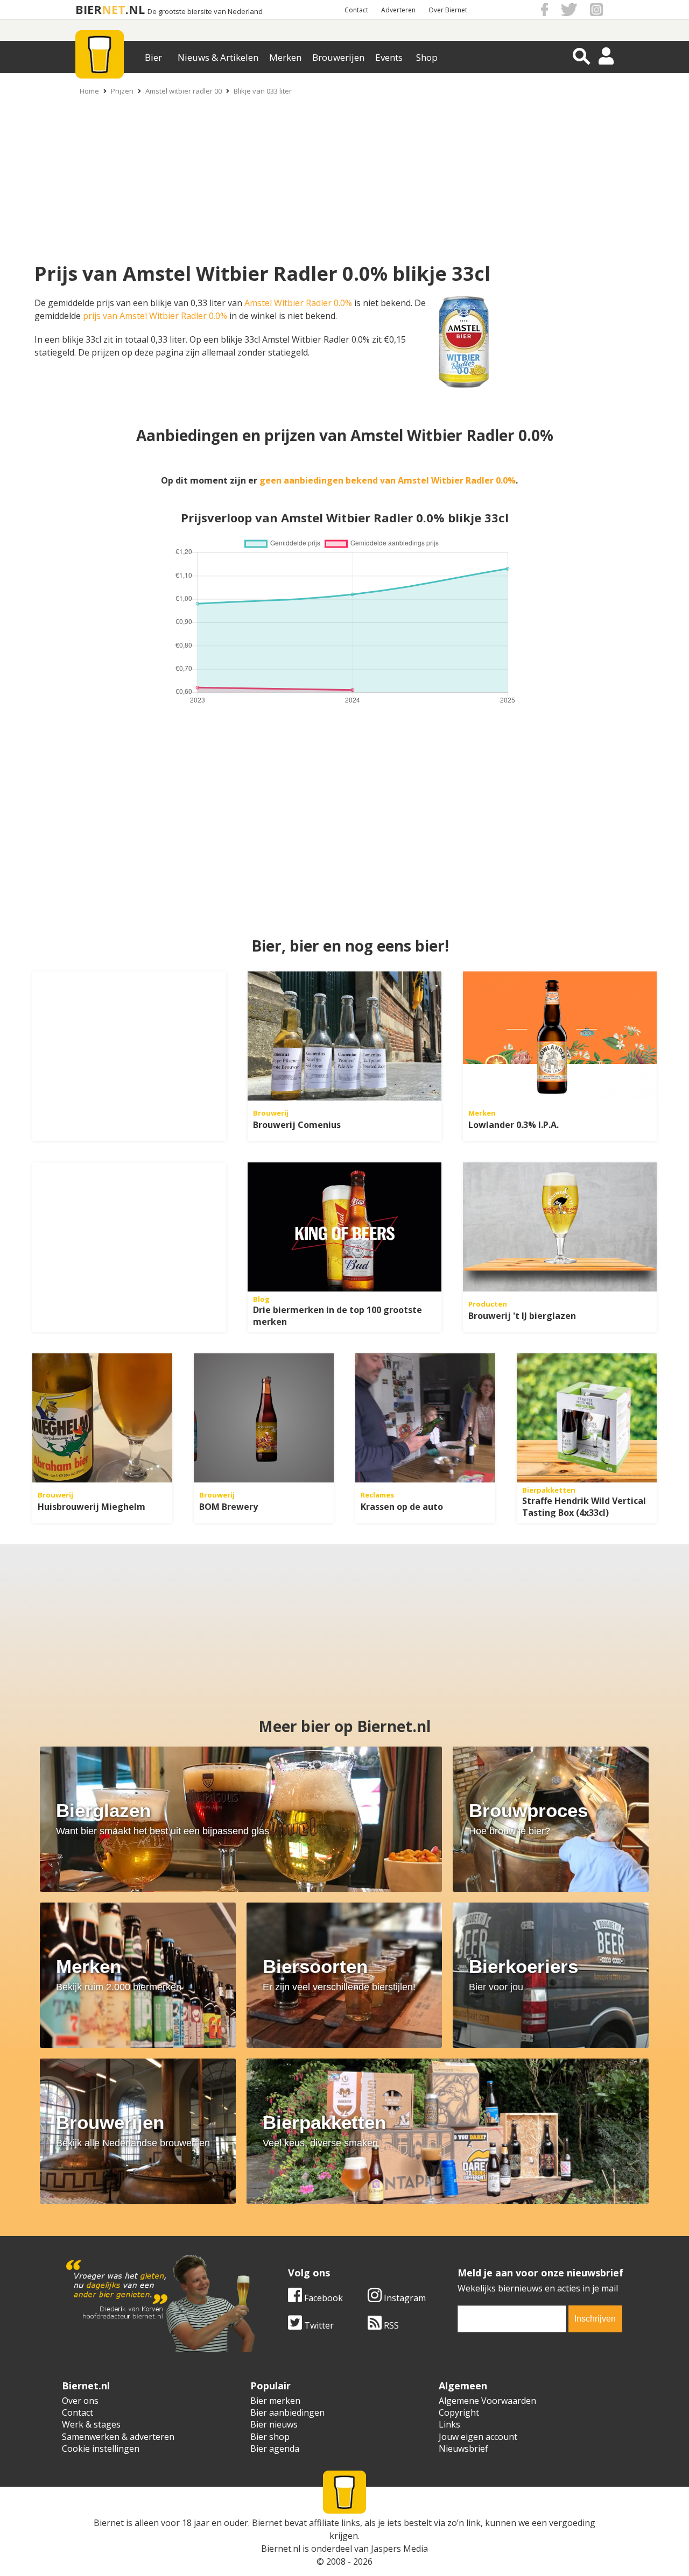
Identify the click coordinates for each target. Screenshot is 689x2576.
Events (389, 57)
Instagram (404, 2298)
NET (114, 9)
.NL (135, 9)
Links (449, 2424)
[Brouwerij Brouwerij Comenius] (344, 1036)
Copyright (459, 2412)
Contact (356, 10)
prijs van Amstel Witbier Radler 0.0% (155, 316)
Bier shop (270, 2437)
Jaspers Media (399, 2549)
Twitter (318, 2325)
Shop (427, 57)
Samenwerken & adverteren (118, 2437)
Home (89, 91)
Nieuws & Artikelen (218, 57)
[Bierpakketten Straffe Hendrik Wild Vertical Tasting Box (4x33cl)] (587, 1418)
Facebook (322, 2298)
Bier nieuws (274, 2424)
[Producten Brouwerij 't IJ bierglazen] (560, 1227)
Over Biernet (448, 10)
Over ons (80, 2401)
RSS (390, 2325)
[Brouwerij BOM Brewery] (264, 1418)
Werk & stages (91, 2424)
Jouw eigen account (478, 2437)
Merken (285, 57)
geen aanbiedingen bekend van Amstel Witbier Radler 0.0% (388, 480)
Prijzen (122, 91)
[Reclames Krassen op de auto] (425, 1418)
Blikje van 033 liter (263, 91)
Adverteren (398, 10)
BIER (89, 9)
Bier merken (275, 2401)
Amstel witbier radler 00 (184, 91)
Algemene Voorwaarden (487, 2401)
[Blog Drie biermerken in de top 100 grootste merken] (344, 1227)
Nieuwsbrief (463, 2449)
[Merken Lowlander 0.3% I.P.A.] (560, 1036)
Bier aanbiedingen (287, 2412)
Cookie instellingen (101, 2449)
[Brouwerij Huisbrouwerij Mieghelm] (102, 1418)
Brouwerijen (338, 57)
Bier (153, 57)
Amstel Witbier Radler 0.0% (298, 303)
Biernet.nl (281, 2549)
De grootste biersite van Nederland (205, 12)
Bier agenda (275, 2449)
